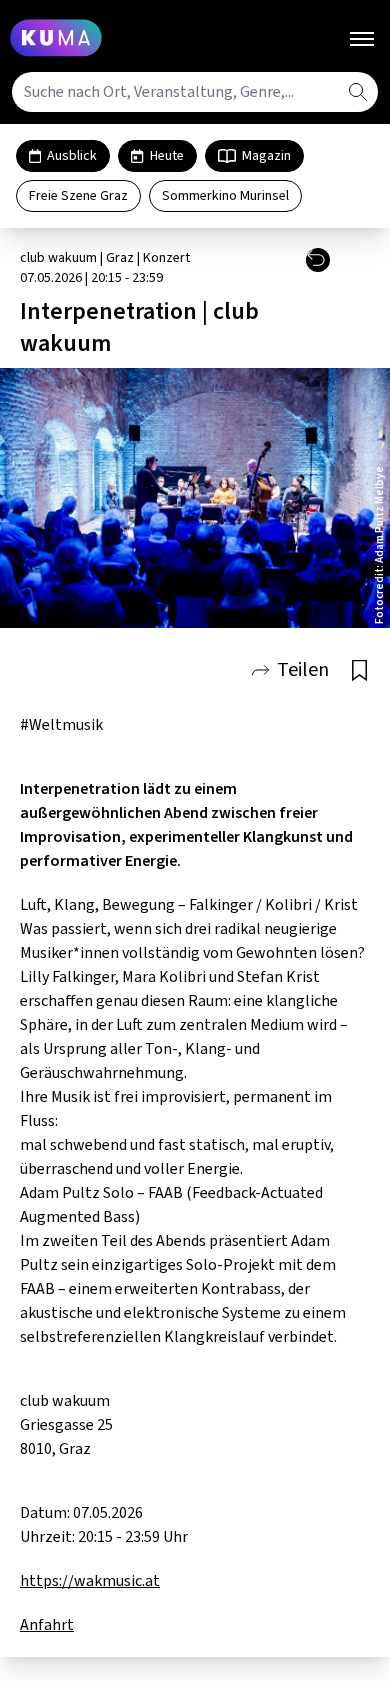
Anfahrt (47, 1625)
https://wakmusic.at (90, 1581)
